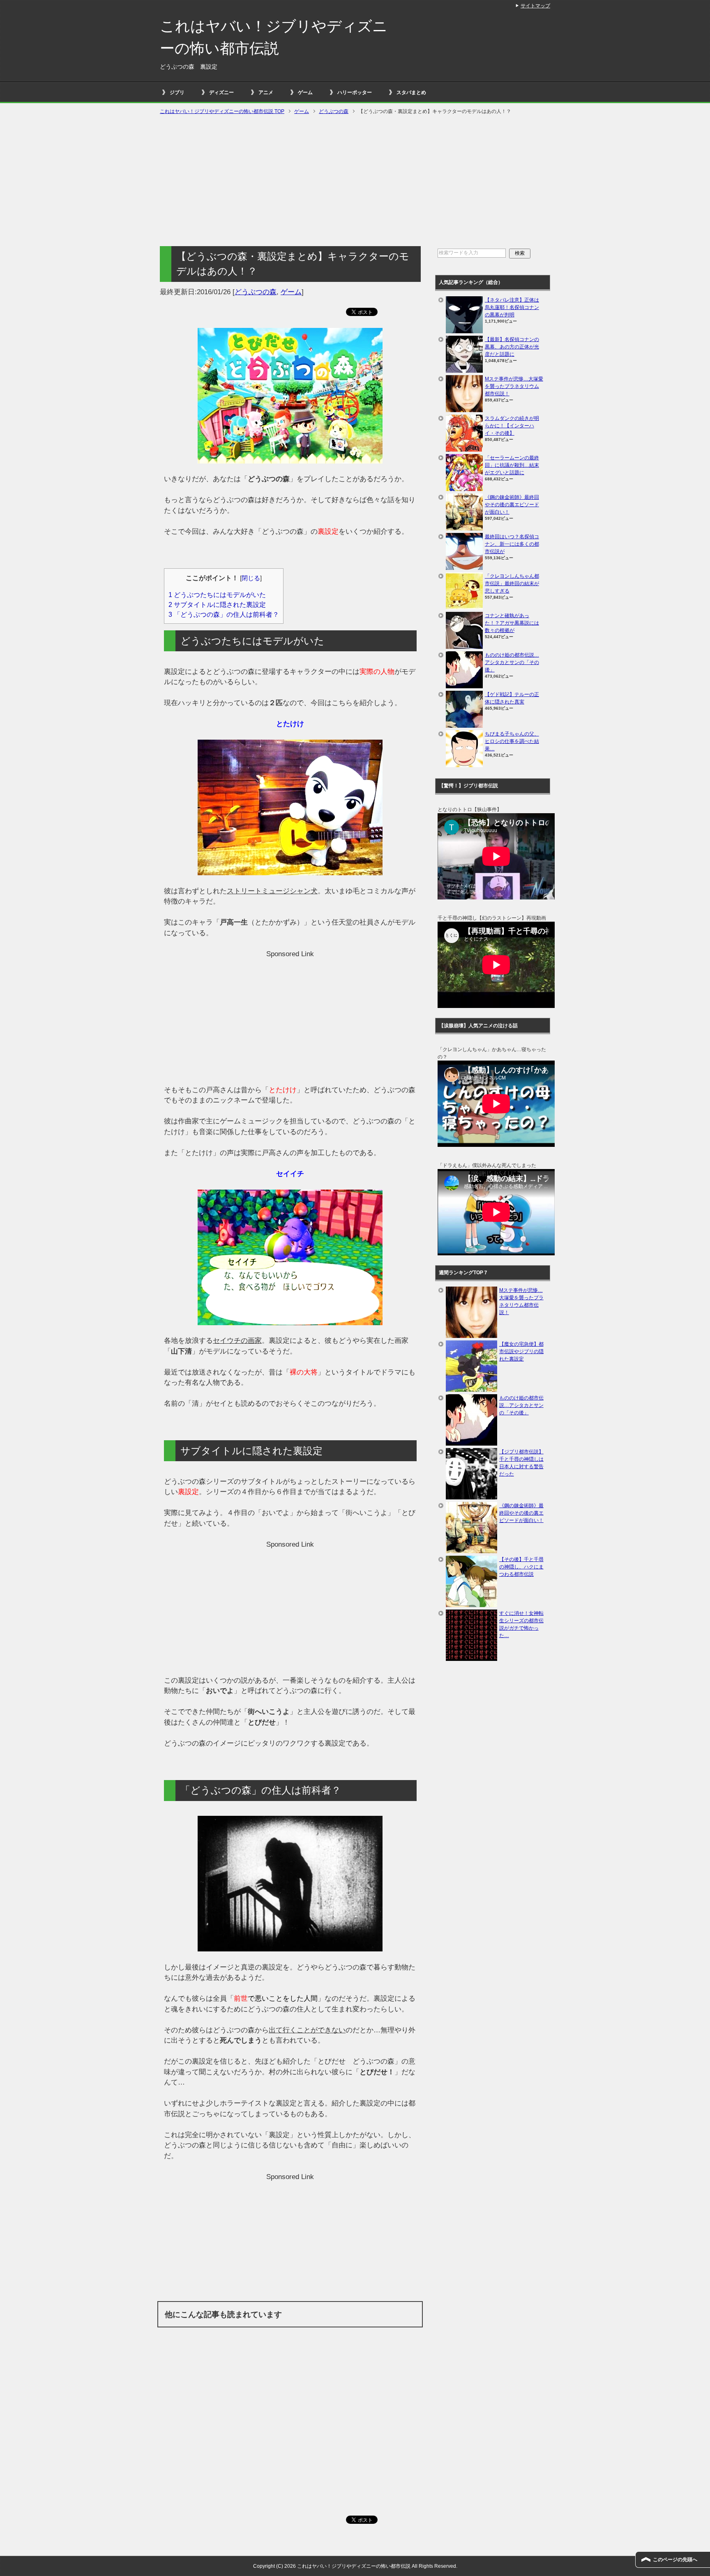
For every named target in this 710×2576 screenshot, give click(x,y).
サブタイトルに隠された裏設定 (217, 604)
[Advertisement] (355, 181)
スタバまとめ (411, 92)
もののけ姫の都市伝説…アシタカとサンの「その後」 (512, 662)
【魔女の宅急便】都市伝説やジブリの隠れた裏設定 (521, 1351)
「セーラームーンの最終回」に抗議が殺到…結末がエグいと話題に (512, 465)
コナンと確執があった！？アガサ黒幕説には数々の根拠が (512, 623)
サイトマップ (535, 6)
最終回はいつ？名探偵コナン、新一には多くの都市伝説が (512, 544)
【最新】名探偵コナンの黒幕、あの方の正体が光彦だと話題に (512, 347)
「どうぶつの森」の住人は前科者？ (224, 614)
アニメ (266, 92)
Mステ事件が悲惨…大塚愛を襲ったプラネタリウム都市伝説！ (514, 386)
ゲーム (305, 92)
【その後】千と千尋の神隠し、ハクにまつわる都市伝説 (521, 1567)
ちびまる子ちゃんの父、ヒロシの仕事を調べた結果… (512, 741)
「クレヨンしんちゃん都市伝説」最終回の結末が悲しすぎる (512, 583)
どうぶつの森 (256, 292)
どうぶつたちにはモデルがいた (217, 595)
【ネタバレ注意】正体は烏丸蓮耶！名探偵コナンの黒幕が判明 (512, 307)
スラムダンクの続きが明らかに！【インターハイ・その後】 (512, 426)
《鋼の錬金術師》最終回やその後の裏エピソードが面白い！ (512, 505)
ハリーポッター (355, 92)
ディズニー (221, 92)
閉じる (251, 578)
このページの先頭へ (675, 2560)
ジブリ (177, 92)
